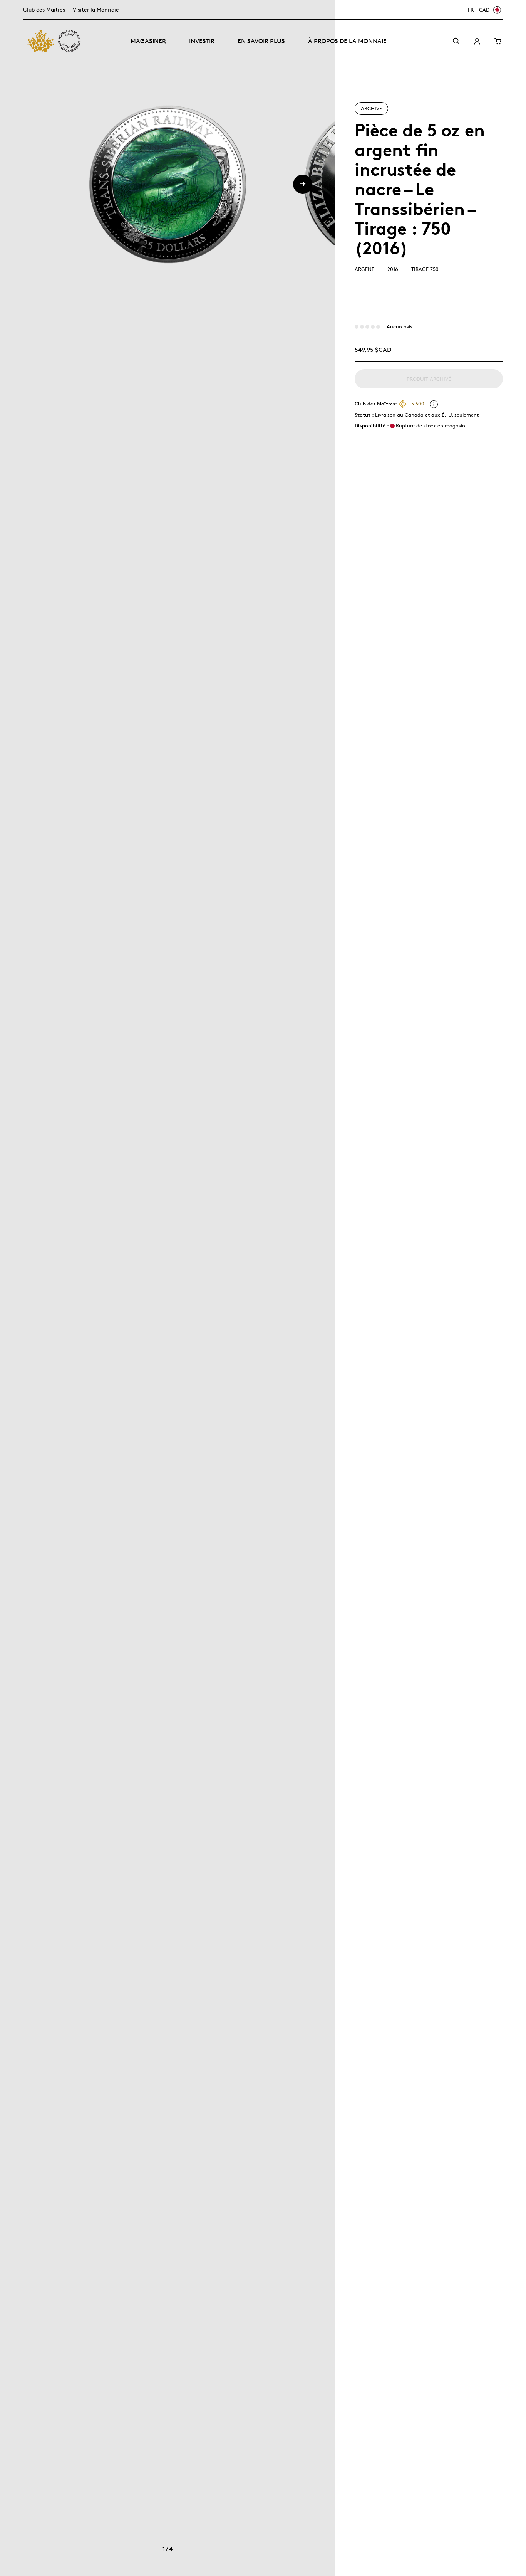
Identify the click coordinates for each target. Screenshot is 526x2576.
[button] (303, 184)
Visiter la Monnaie (96, 9)
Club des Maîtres (44, 9)
